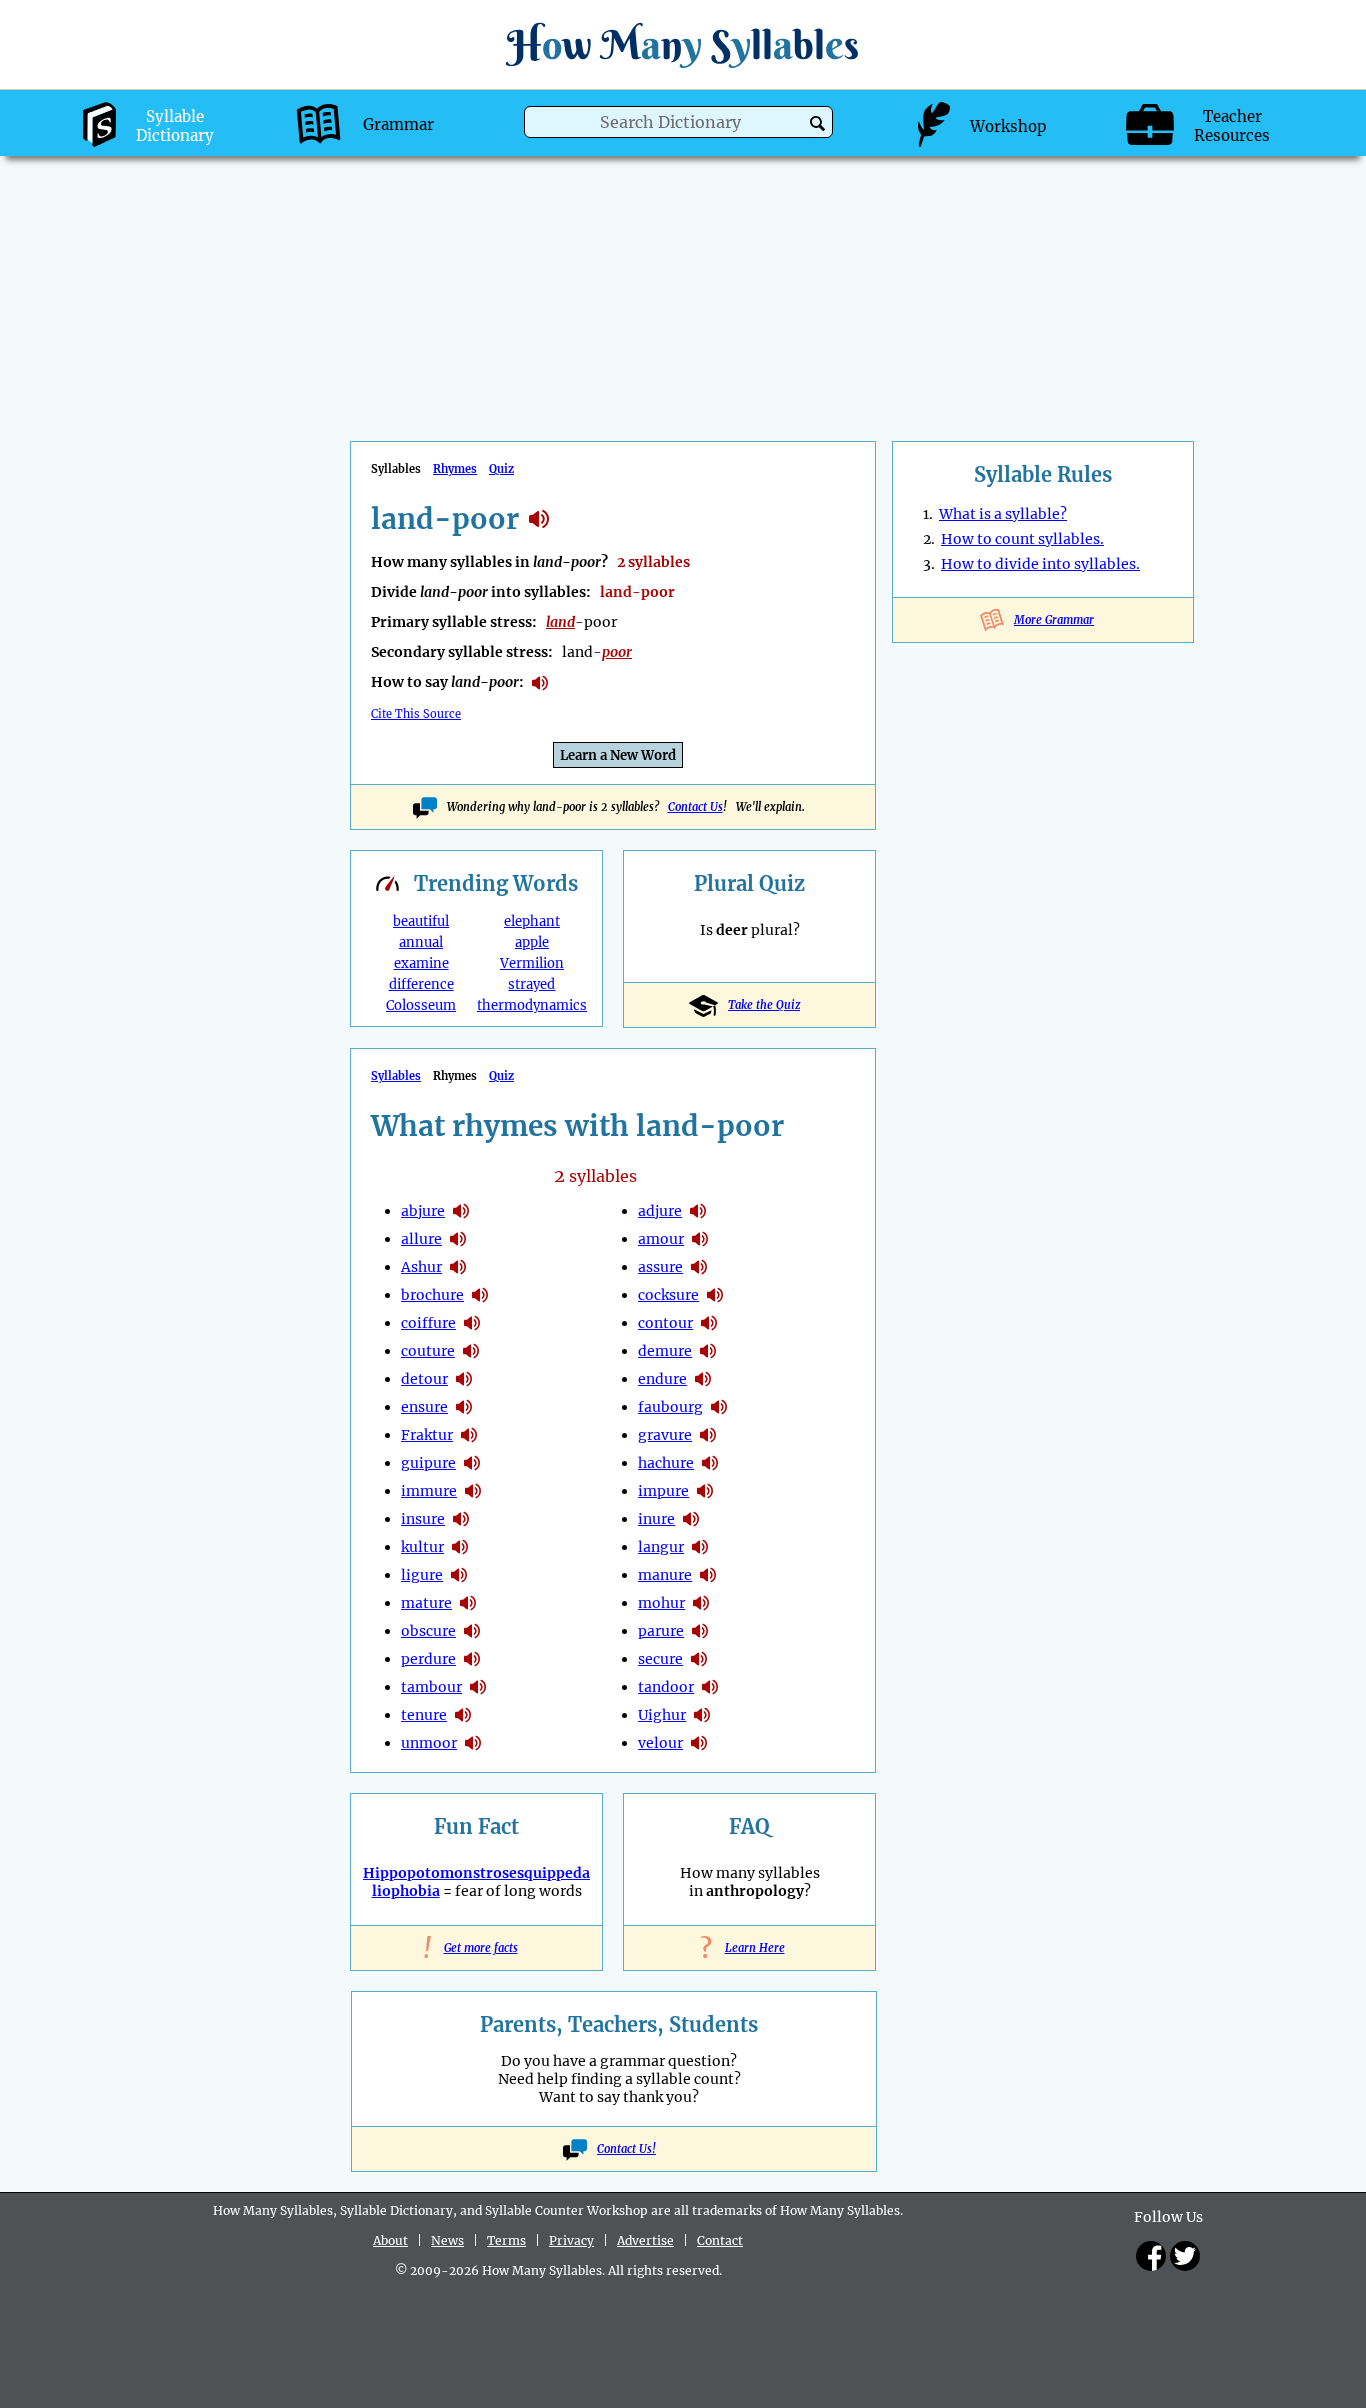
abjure (423, 1211)
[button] (817, 123)
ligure (422, 1575)
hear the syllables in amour (700, 1239)
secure (660, 1659)
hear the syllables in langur (700, 1547)
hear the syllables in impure (705, 1491)
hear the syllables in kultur (460, 1547)
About (390, 2240)
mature (426, 1603)
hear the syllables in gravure (708, 1435)
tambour (431, 1687)
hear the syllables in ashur (458, 1267)
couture (428, 1351)
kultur (422, 1547)
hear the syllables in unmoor (473, 1743)
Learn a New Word (618, 755)
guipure (428, 1463)
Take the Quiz (764, 1005)
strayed (531, 984)
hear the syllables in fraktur (469, 1435)
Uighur (662, 1715)
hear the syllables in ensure (464, 1407)
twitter (1185, 2256)
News (447, 2240)
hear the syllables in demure (708, 1351)
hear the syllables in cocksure (715, 1295)
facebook (1151, 2256)
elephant (532, 921)
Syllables (396, 1076)
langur (661, 1547)
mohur (661, 1603)
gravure (665, 1435)
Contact (720, 2240)
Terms (506, 2240)
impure (663, 1491)
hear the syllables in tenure (463, 1715)
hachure (666, 1463)
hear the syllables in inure (691, 1519)
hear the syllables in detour (464, 1379)
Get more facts (477, 1948)
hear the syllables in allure (458, 1239)
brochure (432, 1295)
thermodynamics (532, 1005)
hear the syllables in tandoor (710, 1687)
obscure (428, 1631)
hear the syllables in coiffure (472, 1323)
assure (660, 1267)
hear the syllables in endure (703, 1379)
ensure (424, 1407)
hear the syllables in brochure (480, 1295)
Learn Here (750, 1948)
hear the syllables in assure (699, 1267)
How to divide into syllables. (1040, 564)
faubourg (670, 1407)
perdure (428, 1659)
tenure (424, 1715)
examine (421, 963)
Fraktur (427, 1435)
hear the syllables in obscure (472, 1631)
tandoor (666, 1687)
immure (429, 1491)
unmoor (429, 1743)
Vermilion (532, 963)
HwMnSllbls (683, 44)
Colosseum (421, 1005)
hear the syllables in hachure (710, 1463)
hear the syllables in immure (473, 1491)
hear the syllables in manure (708, 1575)
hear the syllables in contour (709, 1323)
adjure (660, 1211)
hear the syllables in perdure (472, 1659)
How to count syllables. (1022, 539)
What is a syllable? (1003, 514)
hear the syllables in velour (699, 1743)
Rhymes (455, 469)
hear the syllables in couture (471, 1351)
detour (424, 1379)
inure (656, 1519)
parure (661, 1631)
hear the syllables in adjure (698, 1211)
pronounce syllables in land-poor (540, 683)
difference (421, 984)
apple (532, 942)
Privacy (571, 2240)
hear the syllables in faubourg (719, 1407)
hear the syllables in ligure (459, 1575)
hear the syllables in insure (461, 1519)
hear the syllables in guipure (472, 1463)
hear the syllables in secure (699, 1659)
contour (665, 1323)
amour (661, 1239)
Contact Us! (626, 2149)
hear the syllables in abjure (461, 1211)
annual (421, 942)
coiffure (428, 1323)
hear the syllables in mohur (701, 1603)
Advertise (645, 2240)
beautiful (421, 921)
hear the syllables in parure (700, 1631)
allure (421, 1239)
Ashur (421, 1267)
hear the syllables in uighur (702, 1715)
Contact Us (695, 807)
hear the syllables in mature (468, 1603)
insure (423, 1519)
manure (665, 1575)
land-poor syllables (539, 519)
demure (665, 1351)
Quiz (501, 469)
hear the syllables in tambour (478, 1687)
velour (660, 1743)
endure (662, 1379)
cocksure (668, 1295)
